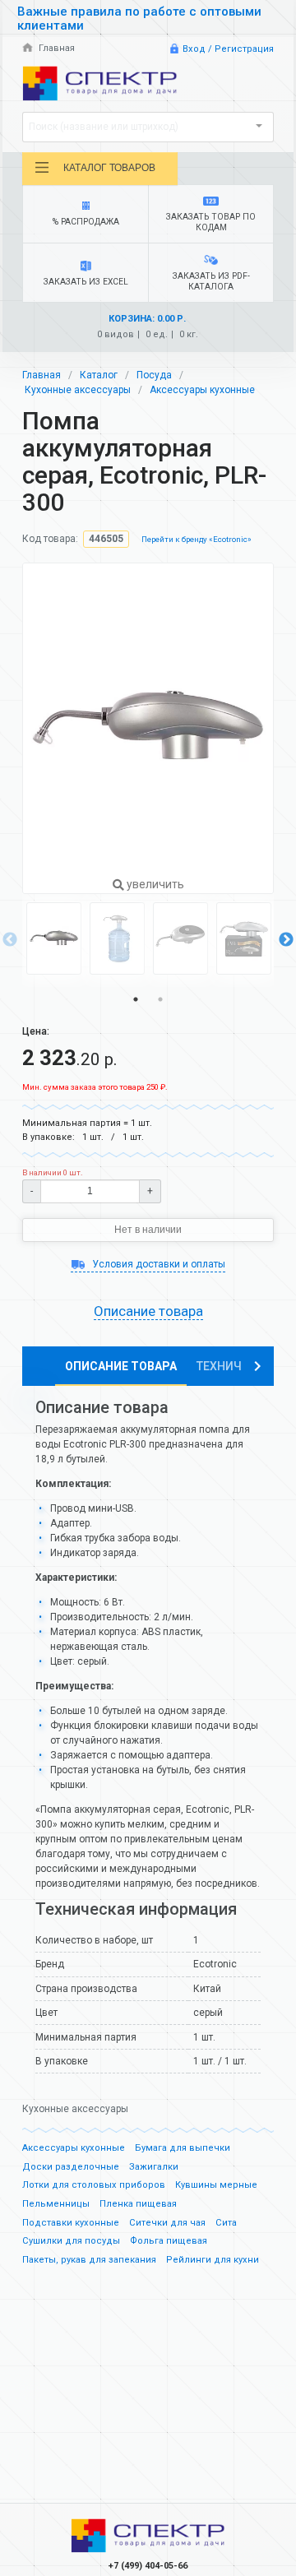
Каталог (99, 375)
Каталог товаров (109, 168)
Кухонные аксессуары (78, 390)
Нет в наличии (148, 1230)
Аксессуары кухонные (202, 390)
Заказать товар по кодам (211, 222)
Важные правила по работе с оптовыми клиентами (139, 19)
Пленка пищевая (138, 2204)
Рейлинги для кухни (213, 2260)
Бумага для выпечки (183, 2148)
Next (286, 940)
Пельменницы (56, 2204)
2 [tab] (160, 999)
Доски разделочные (71, 2167)
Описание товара (121, 1366)
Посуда (154, 375)
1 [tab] (136, 999)
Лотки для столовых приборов (94, 2185)
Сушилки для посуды (71, 2241)
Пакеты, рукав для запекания (89, 2260)
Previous (10, 940)
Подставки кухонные (71, 2223)
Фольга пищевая (169, 2241)
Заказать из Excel (86, 282)
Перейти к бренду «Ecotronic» (197, 539)
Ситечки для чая (167, 2223)
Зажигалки (154, 2167)
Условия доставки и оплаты (157, 1264)
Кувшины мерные (216, 2185)
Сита (226, 2223)
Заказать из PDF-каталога (211, 281)
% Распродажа (86, 222)
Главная (55, 48)
